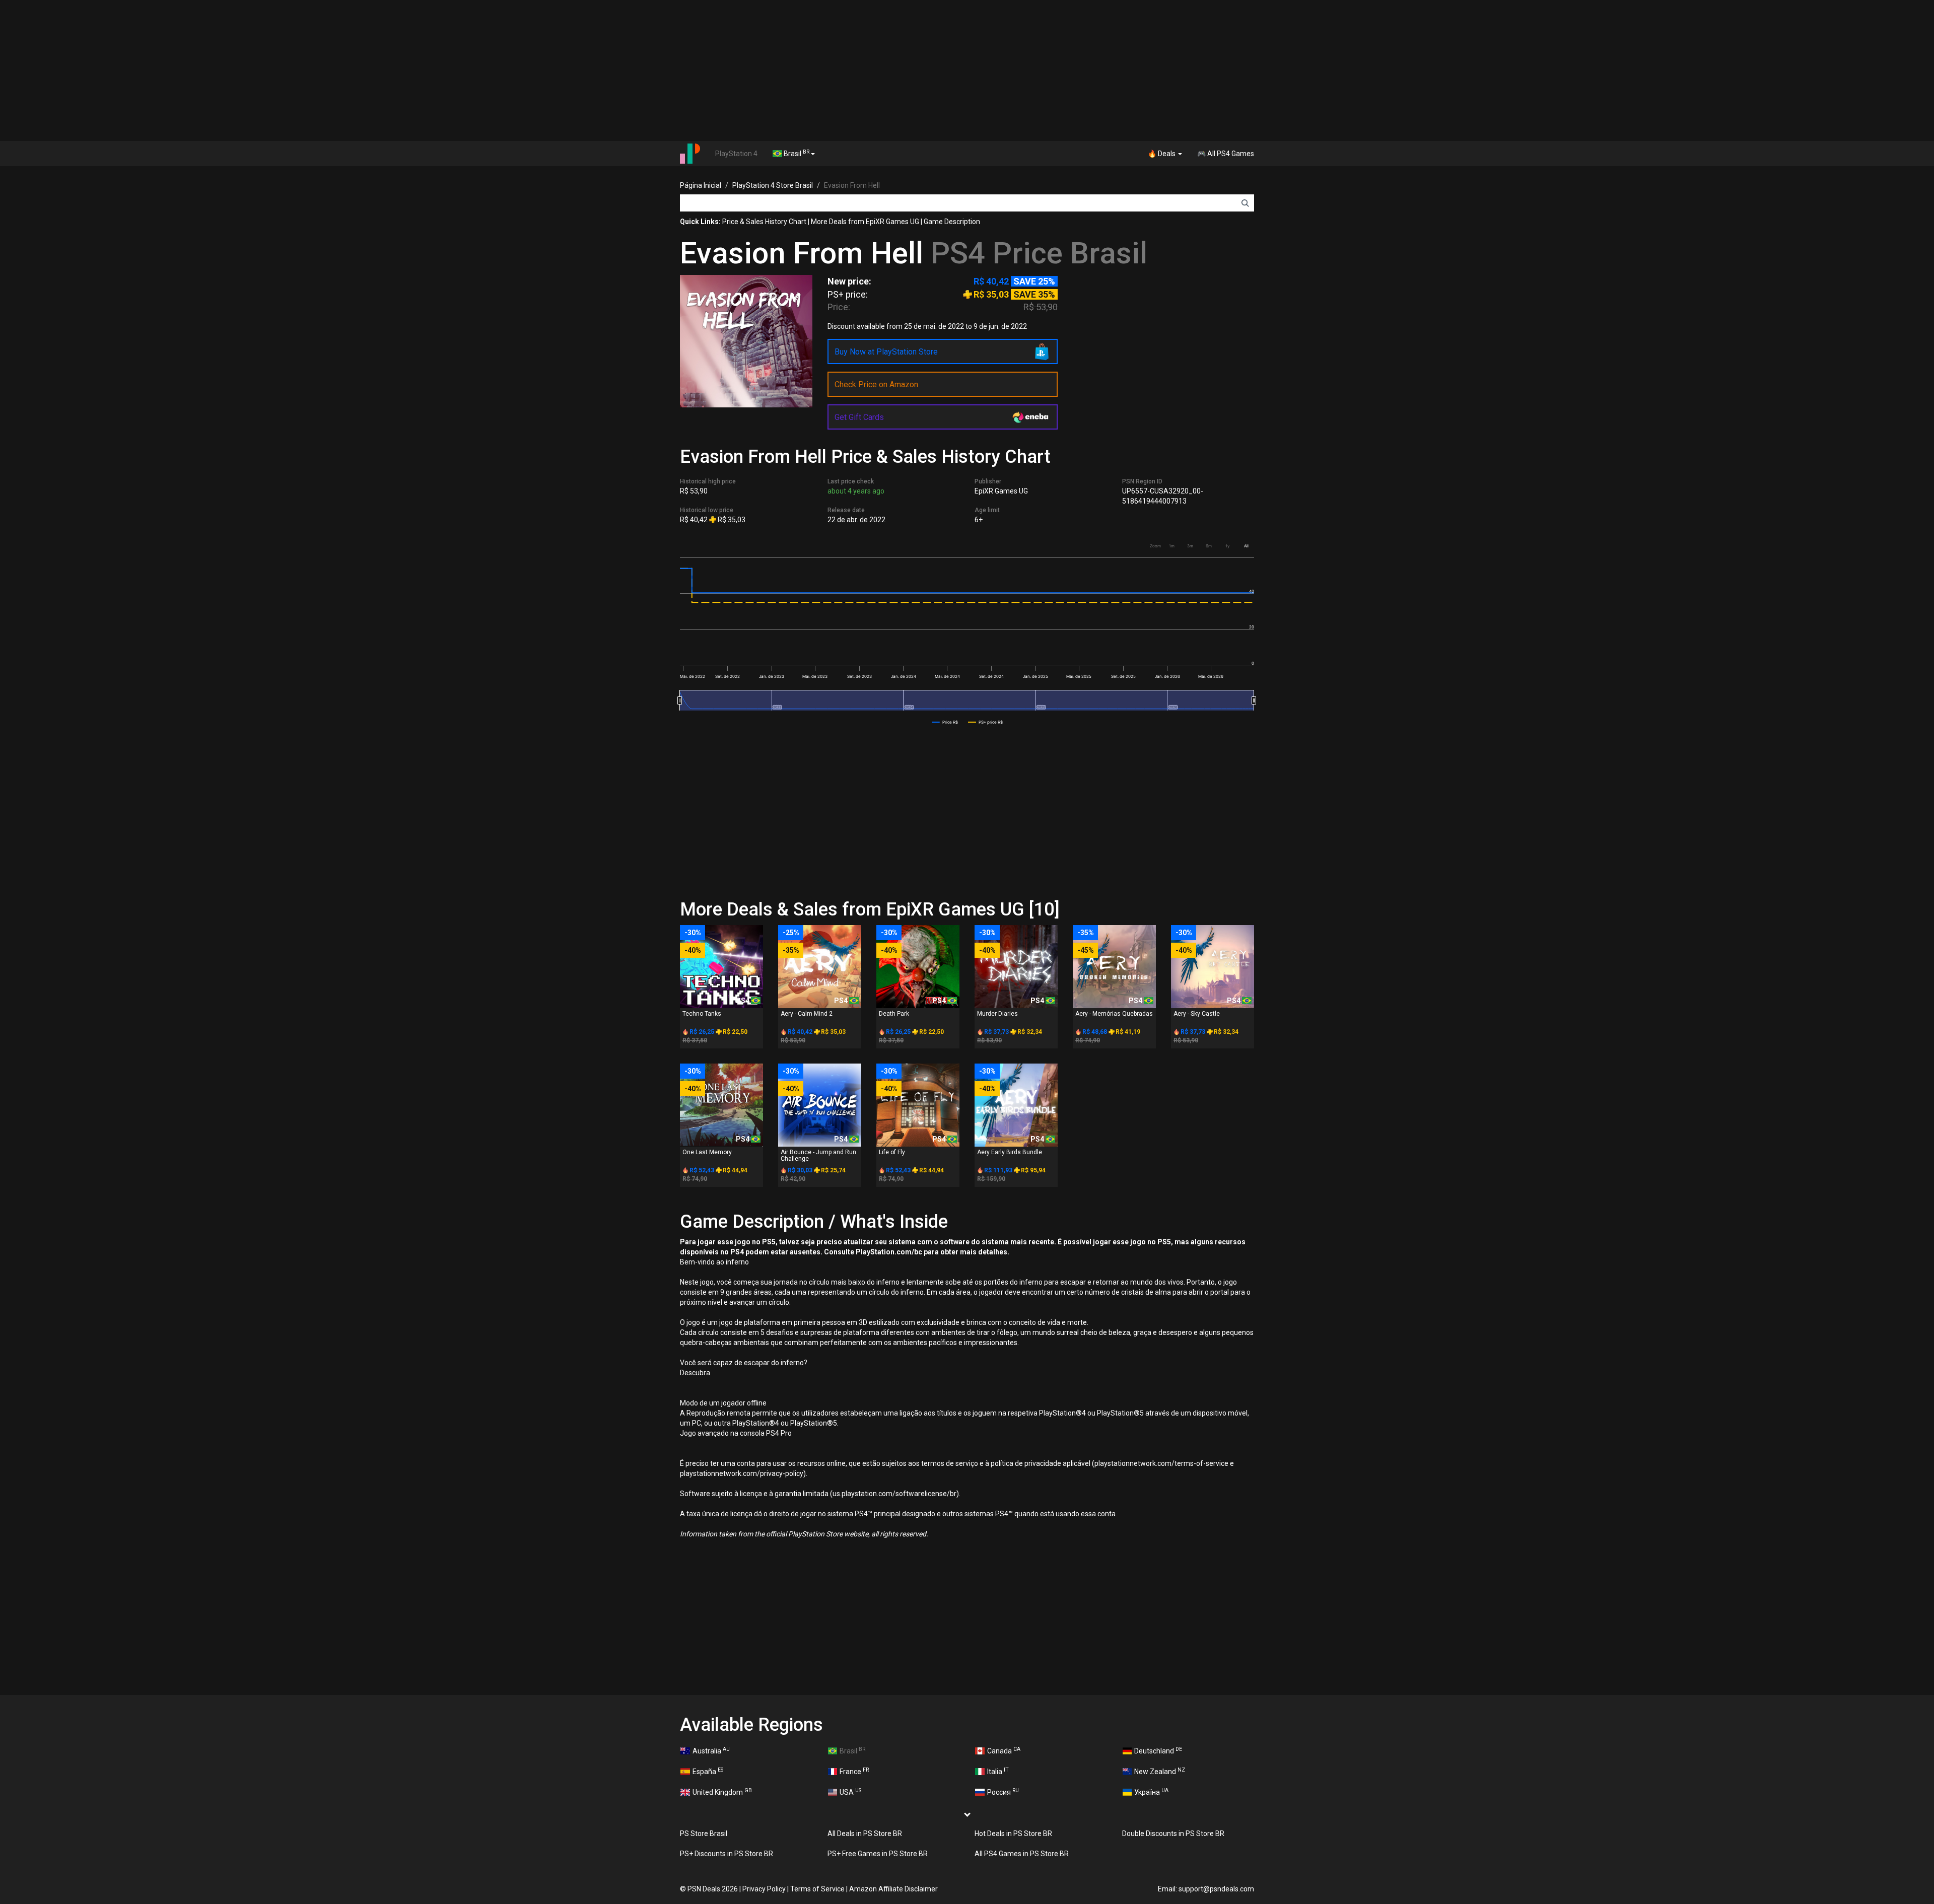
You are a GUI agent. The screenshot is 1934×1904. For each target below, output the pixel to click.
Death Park (894, 1014)
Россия (1003, 1792)
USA (850, 1792)
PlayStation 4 (736, 154)
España (708, 1771)
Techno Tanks (702, 1014)
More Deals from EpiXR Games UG (865, 222)
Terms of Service (817, 1889)
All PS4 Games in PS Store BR (1022, 1854)
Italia (998, 1771)
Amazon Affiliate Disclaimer (893, 1889)
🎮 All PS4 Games (1226, 154)
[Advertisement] (967, 70)
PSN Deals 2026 (713, 1889)
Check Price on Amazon (876, 384)
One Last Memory (707, 1152)
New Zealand (1160, 1771)
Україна (1151, 1792)
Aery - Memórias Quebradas (1114, 1014)
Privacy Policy (764, 1889)
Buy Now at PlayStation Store (886, 352)
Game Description (952, 222)
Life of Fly (892, 1152)
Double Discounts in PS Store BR (1173, 1834)
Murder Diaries (997, 1014)
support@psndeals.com (1216, 1889)
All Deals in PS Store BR (865, 1834)
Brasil (796, 153)
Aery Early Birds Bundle (1010, 1152)
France (854, 1771)
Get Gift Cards (859, 417)
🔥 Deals (1162, 154)
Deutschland (1158, 1750)
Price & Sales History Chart (764, 222)
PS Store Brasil (704, 1834)
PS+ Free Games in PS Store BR (878, 1854)
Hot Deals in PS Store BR (1013, 1834)
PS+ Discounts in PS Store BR (727, 1854)
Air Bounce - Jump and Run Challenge (818, 1155)
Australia (711, 1750)
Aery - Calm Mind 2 (807, 1014)
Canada (1004, 1750)
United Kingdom (722, 1792)
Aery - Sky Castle (1197, 1014)
